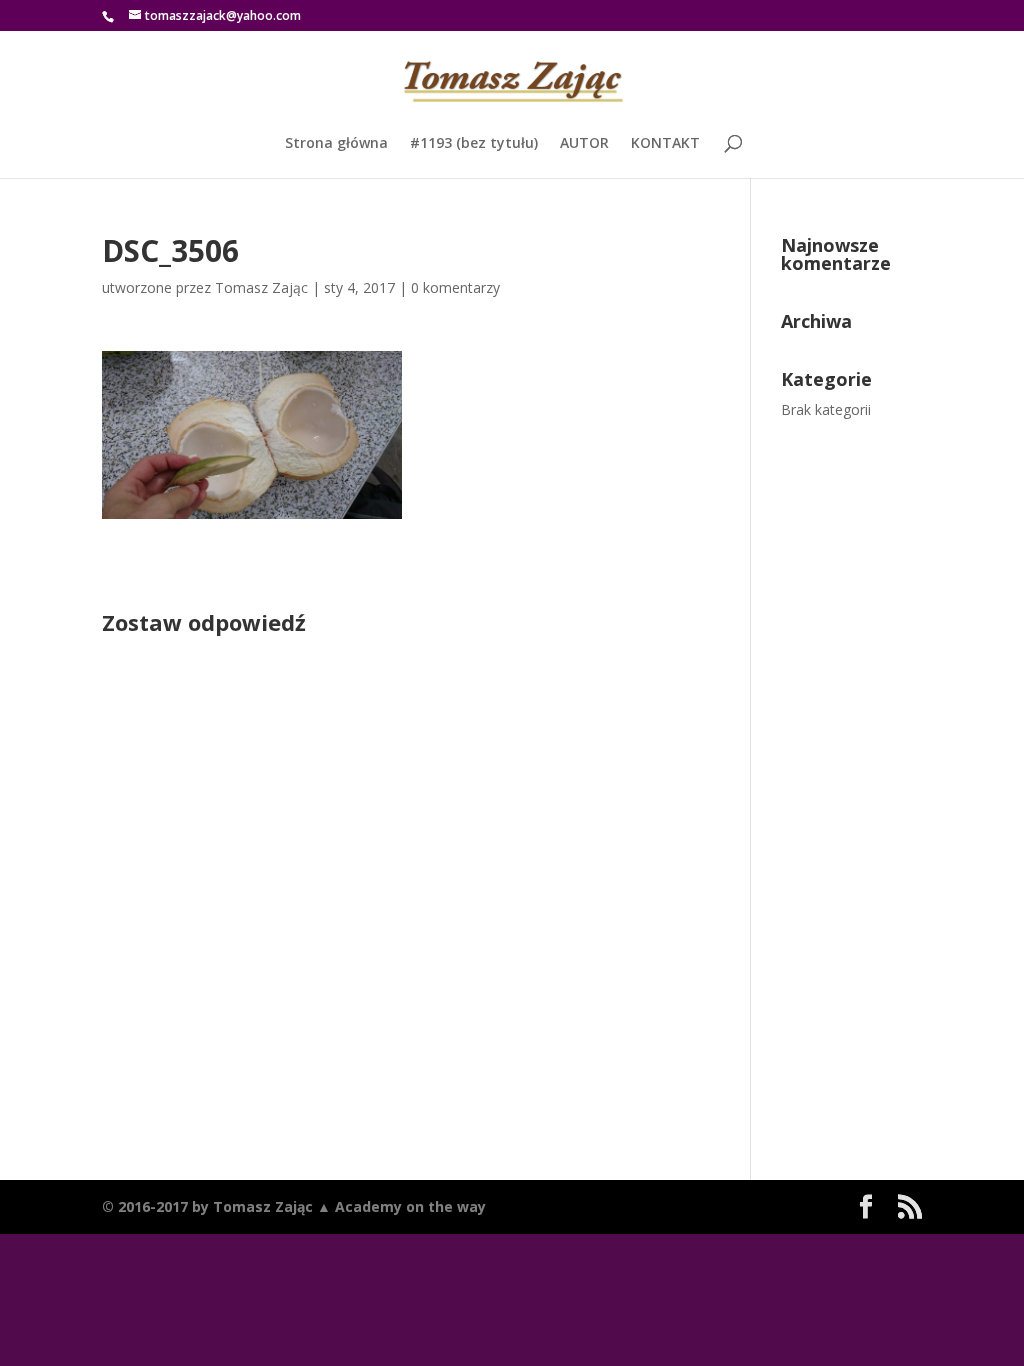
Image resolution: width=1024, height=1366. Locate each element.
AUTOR (584, 144)
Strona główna (336, 144)
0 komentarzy (455, 287)
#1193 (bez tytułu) (474, 144)
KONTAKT (665, 144)
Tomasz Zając (261, 287)
